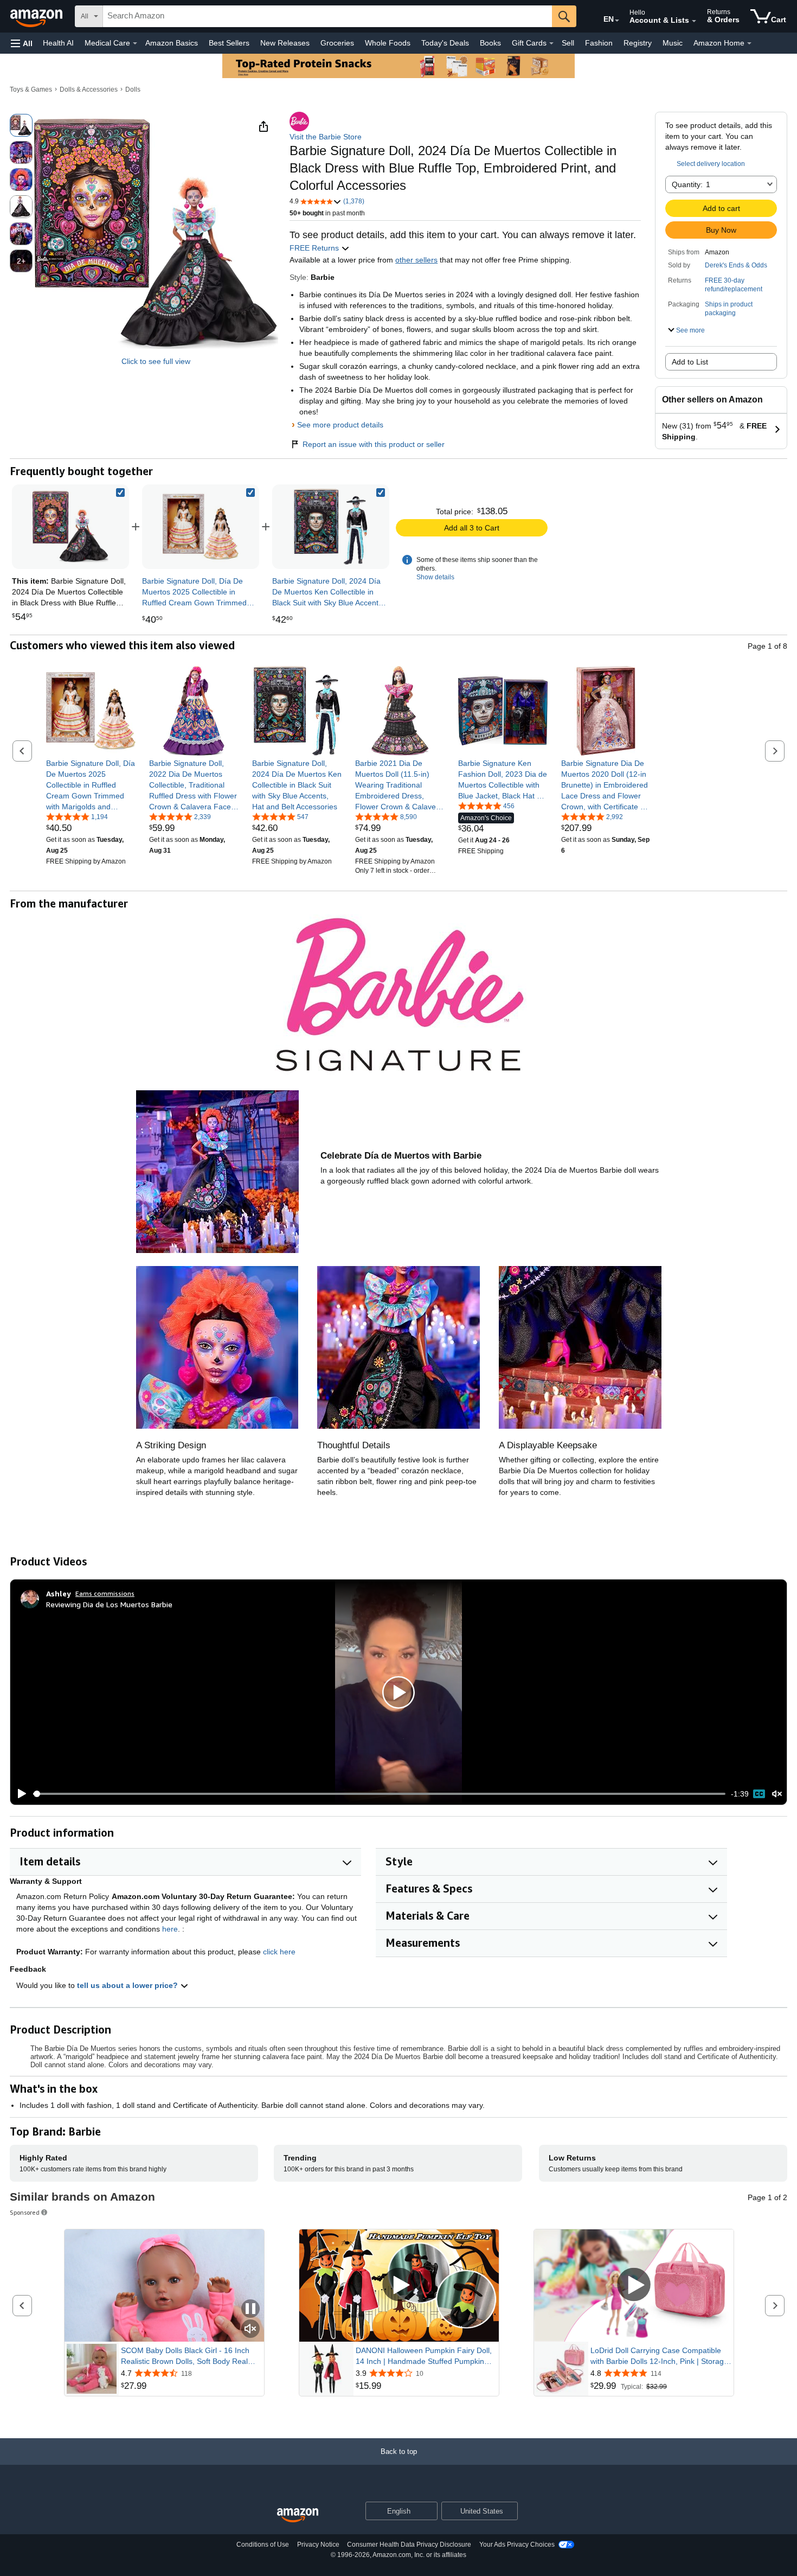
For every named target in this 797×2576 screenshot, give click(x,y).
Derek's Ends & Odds (736, 265)
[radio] (21, 125)
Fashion (599, 43)
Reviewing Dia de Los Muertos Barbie (109, 1604)
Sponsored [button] (25, 2212)
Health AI (58, 43)
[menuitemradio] (759, 1794)
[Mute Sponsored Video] (250, 2329)
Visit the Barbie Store (326, 137)
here (170, 1929)
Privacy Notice (318, 2545)
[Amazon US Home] (298, 2516)
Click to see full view (156, 361)
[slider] (379, 1794)
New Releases (285, 43)
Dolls (133, 90)
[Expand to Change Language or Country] (617, 21)
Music (673, 43)
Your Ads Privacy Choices (517, 2545)
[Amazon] (37, 16)
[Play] (19, 1794)
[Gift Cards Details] (551, 43)
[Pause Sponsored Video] (250, 2309)
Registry (638, 43)
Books (490, 43)
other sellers (416, 260)
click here (279, 1952)
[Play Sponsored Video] (399, 2286)
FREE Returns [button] (315, 248)
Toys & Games (31, 90)
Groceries (337, 43)
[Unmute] (777, 1794)
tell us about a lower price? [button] (128, 1985)
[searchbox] (327, 16)
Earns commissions (105, 1593)
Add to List (690, 362)
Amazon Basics (172, 43)
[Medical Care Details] (135, 43)
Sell (568, 43)
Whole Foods (388, 43)
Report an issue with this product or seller (374, 444)
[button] (22, 43)
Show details (435, 577)
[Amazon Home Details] (749, 43)
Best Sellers (229, 43)
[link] (201, 527)
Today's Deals (445, 43)
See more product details (340, 425)
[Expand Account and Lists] (694, 21)
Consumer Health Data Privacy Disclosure (409, 2545)
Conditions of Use (263, 2545)
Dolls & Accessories (89, 90)
